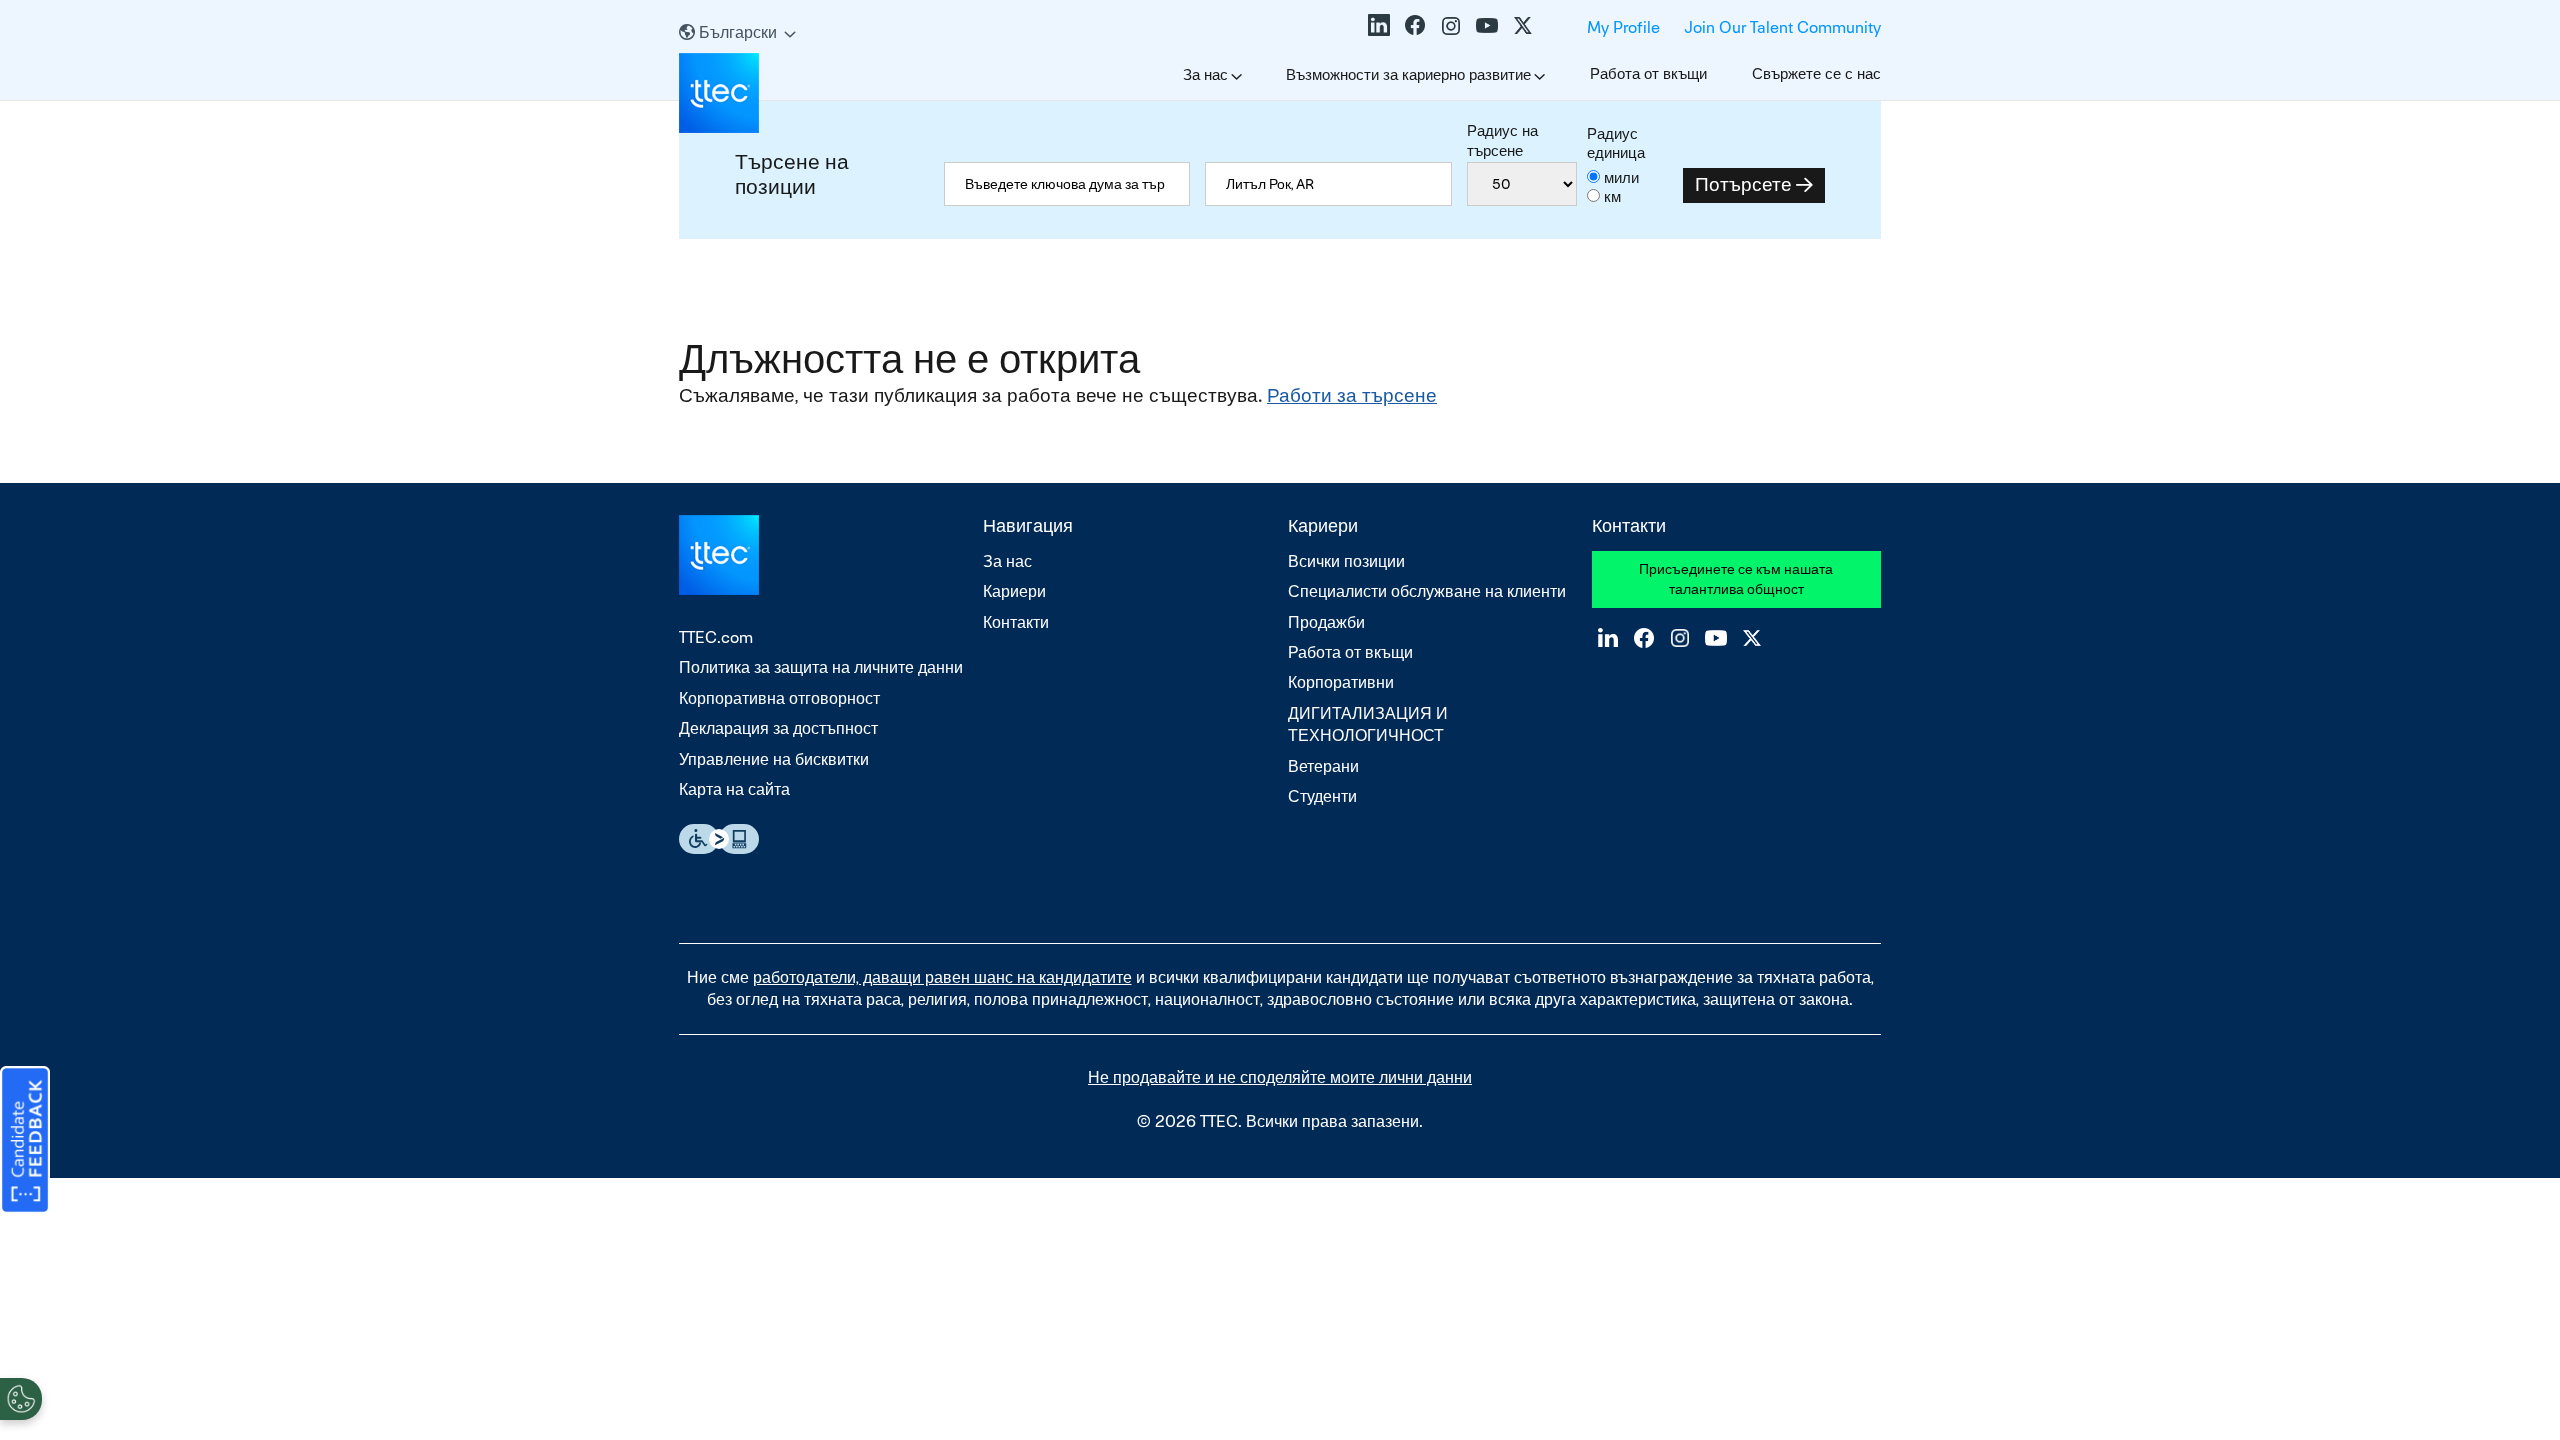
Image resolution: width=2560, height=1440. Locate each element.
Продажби (1326, 622)
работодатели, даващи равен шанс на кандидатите (942, 977)
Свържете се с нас (1816, 73)
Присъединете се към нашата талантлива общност (1736, 579)
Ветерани (1323, 766)
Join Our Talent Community (1782, 27)
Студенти (1322, 796)
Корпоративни (1341, 682)
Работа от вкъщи (1648, 73)
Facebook (1415, 25)
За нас (1205, 74)
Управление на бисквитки (774, 759)
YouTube (1487, 25)
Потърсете (1743, 184)
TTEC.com (716, 637)
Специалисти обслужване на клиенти (1427, 591)
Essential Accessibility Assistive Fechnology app (719, 839)
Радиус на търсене (1502, 140)
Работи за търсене (1352, 395)
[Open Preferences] (21, 1399)
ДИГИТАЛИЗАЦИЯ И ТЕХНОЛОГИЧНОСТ (1368, 724)
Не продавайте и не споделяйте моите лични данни (1280, 1077)
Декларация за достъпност (778, 728)
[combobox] (1328, 184)
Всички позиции (1346, 561)
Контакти (1016, 622)
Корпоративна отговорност (779, 698)
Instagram (1451, 25)
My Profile (1623, 27)
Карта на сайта (734, 789)
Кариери (1014, 591)
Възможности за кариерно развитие (1408, 74)
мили (1621, 177)
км (1612, 196)
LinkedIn (1379, 25)
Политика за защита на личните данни (821, 667)
